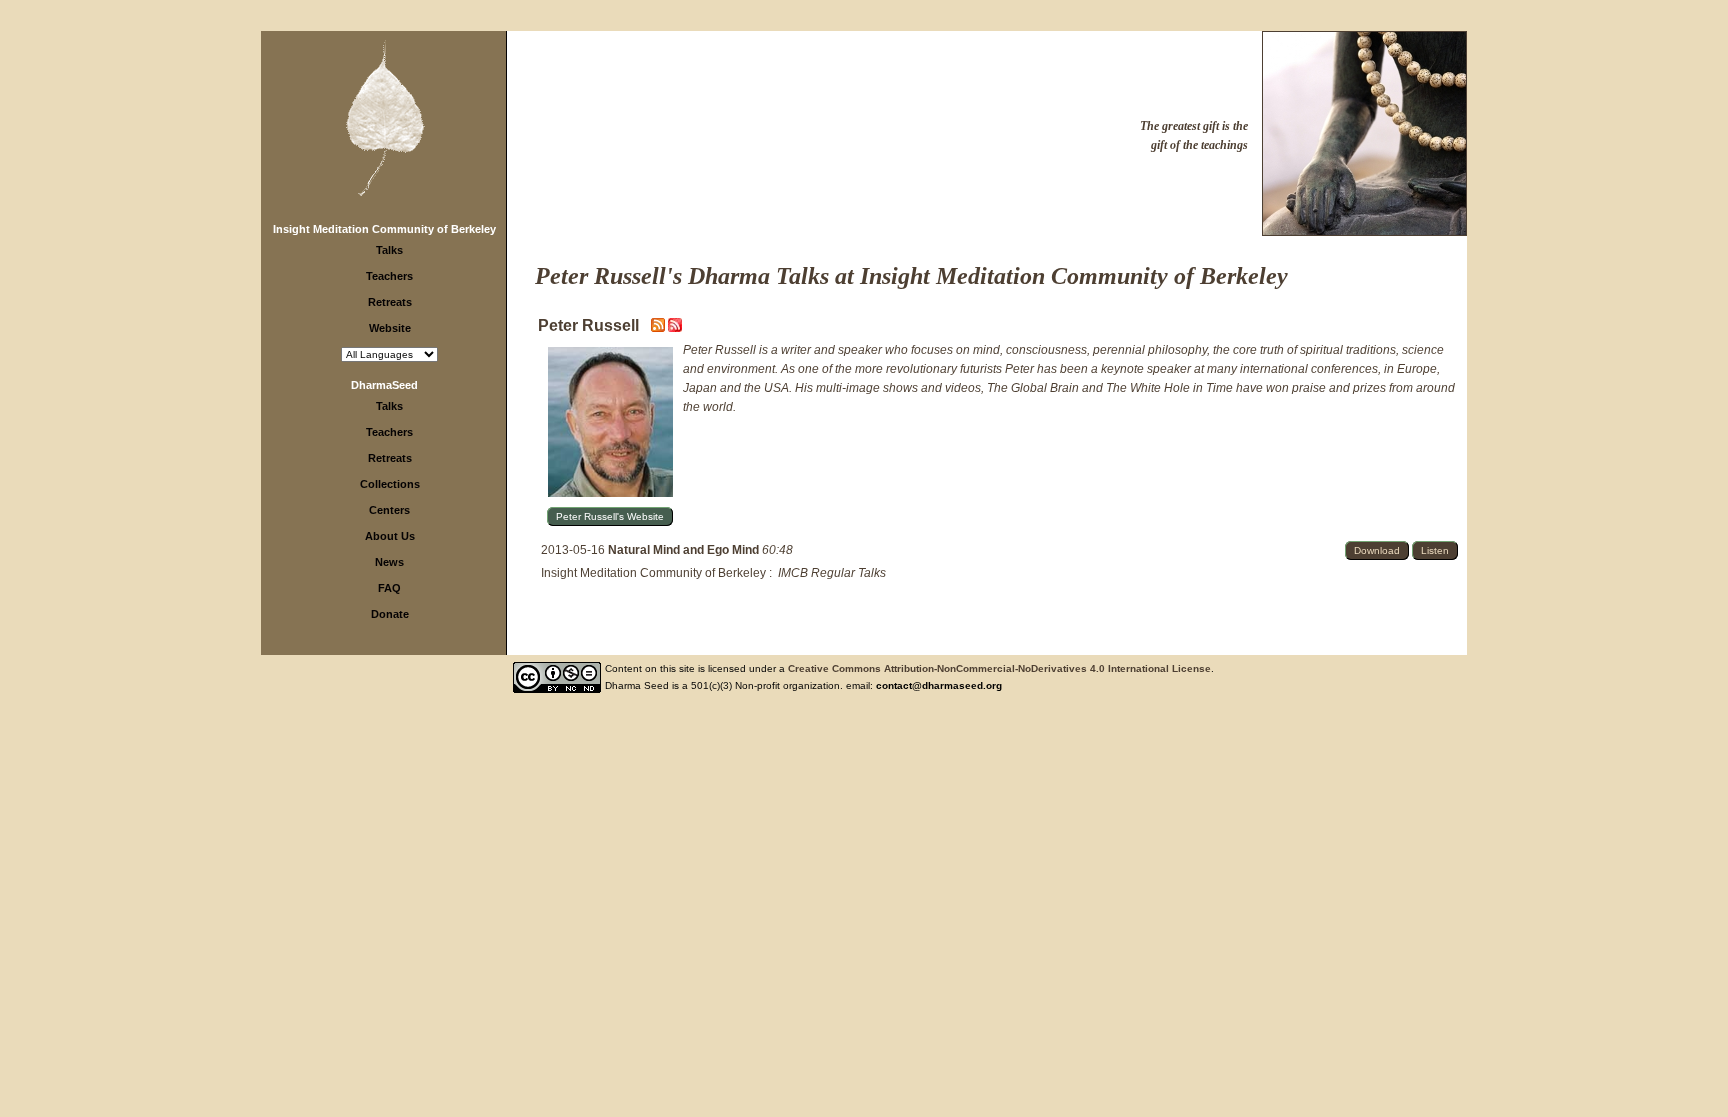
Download (1377, 550)
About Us (390, 536)
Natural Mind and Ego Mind (685, 550)
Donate (390, 614)
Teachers (389, 276)
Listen (1435, 550)
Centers (389, 510)
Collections (390, 484)
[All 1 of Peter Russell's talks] (675, 328)
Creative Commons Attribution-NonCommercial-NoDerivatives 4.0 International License (999, 668)
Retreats (390, 302)
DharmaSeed (384, 385)
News (389, 562)
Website (390, 328)
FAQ (389, 588)
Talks (389, 250)
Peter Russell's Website (610, 516)
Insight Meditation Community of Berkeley (384, 229)
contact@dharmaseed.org (939, 685)
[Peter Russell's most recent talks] (659, 328)
